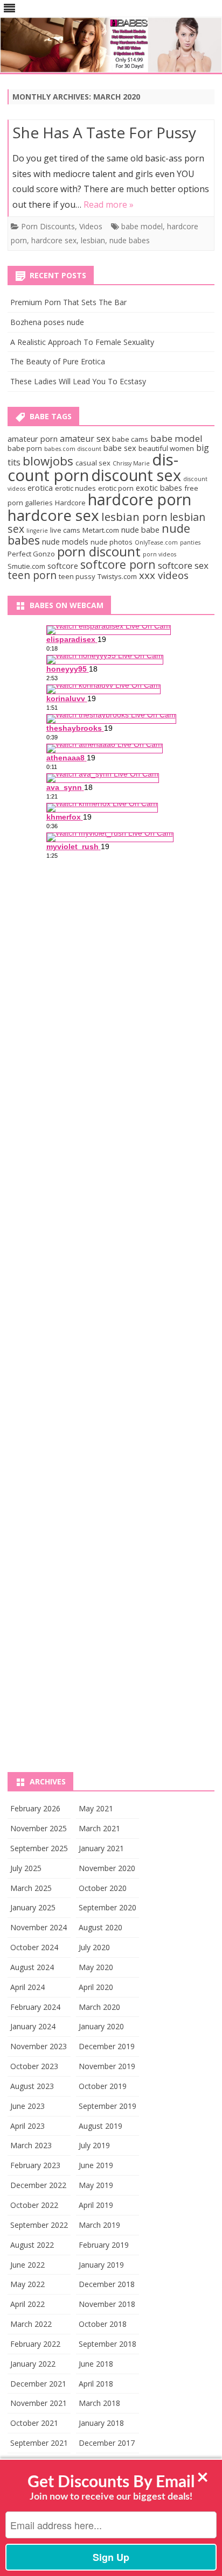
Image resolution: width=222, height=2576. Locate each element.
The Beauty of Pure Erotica (58, 361)
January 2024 (33, 2026)
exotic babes (159, 488)
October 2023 (34, 2066)
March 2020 (99, 2007)
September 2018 (107, 2344)
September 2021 (39, 2443)
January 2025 (33, 1907)
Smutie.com (26, 566)
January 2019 (101, 2265)
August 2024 (32, 1967)
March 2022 (31, 2324)
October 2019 (103, 2086)
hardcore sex (54, 240)
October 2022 (34, 2205)
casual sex (93, 463)
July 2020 (94, 1947)
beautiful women (166, 448)
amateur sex (85, 439)
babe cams (130, 439)
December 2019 (107, 2046)
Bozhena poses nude (47, 322)
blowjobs (48, 461)
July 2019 (94, 2145)
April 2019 (96, 2205)
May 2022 (27, 2284)
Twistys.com (117, 576)
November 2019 (107, 2066)
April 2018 (96, 2384)
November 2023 (39, 2046)
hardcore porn (140, 499)
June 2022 (27, 2265)
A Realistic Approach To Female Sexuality (82, 342)
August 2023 (32, 2086)
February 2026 (35, 1808)
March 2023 (31, 2145)
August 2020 (100, 1927)
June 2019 (96, 2165)
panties (190, 542)
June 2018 (96, 2364)
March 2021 (99, 1828)
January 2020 (101, 2026)
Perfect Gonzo (31, 554)
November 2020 (107, 1868)
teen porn (32, 575)
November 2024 (39, 1927)
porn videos (159, 554)
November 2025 (39, 1828)
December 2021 (38, 2384)
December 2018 (107, 2284)
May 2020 (96, 1967)
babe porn (25, 448)
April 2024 (27, 1987)
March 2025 (31, 1888)
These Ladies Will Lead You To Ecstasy (78, 381)
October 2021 (34, 2423)
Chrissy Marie (131, 463)
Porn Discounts (48, 226)
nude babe (140, 530)
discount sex (136, 475)
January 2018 (101, 2423)
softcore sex (183, 565)
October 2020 (103, 1888)
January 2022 (33, 2364)
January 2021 (101, 1848)
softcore (63, 566)
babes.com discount (73, 449)
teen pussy (77, 576)
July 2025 (26, 1868)
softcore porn (118, 564)
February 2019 (104, 2245)
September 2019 (107, 2106)
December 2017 (107, 2443)
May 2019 (96, 2185)
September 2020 (107, 1907)
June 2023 (27, 2106)
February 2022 (35, 2344)
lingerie (37, 531)
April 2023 (27, 2126)
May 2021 (96, 1808)
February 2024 (35, 2007)
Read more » (109, 204)
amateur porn (33, 439)
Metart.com (101, 530)
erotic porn (116, 488)
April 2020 (96, 1987)
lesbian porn (134, 517)
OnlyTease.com (156, 542)
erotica (40, 488)
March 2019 (99, 2225)
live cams (65, 530)
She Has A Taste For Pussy (104, 132)
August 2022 (32, 2245)
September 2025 (39, 1848)
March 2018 (99, 2403)
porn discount (99, 552)
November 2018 (107, 2304)
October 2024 (34, 1947)
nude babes (130, 240)
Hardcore (70, 503)
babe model (142, 226)
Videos (91, 226)
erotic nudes (75, 488)
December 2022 (38, 2185)
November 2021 (39, 2403)
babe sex (120, 448)
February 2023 (35, 2165)
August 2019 (100, 2126)
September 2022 (39, 2225)
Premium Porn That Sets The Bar (68, 302)
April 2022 (27, 2304)
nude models (65, 541)
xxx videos (164, 575)
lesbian (93, 240)
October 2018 (103, 2324)
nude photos (112, 542)
